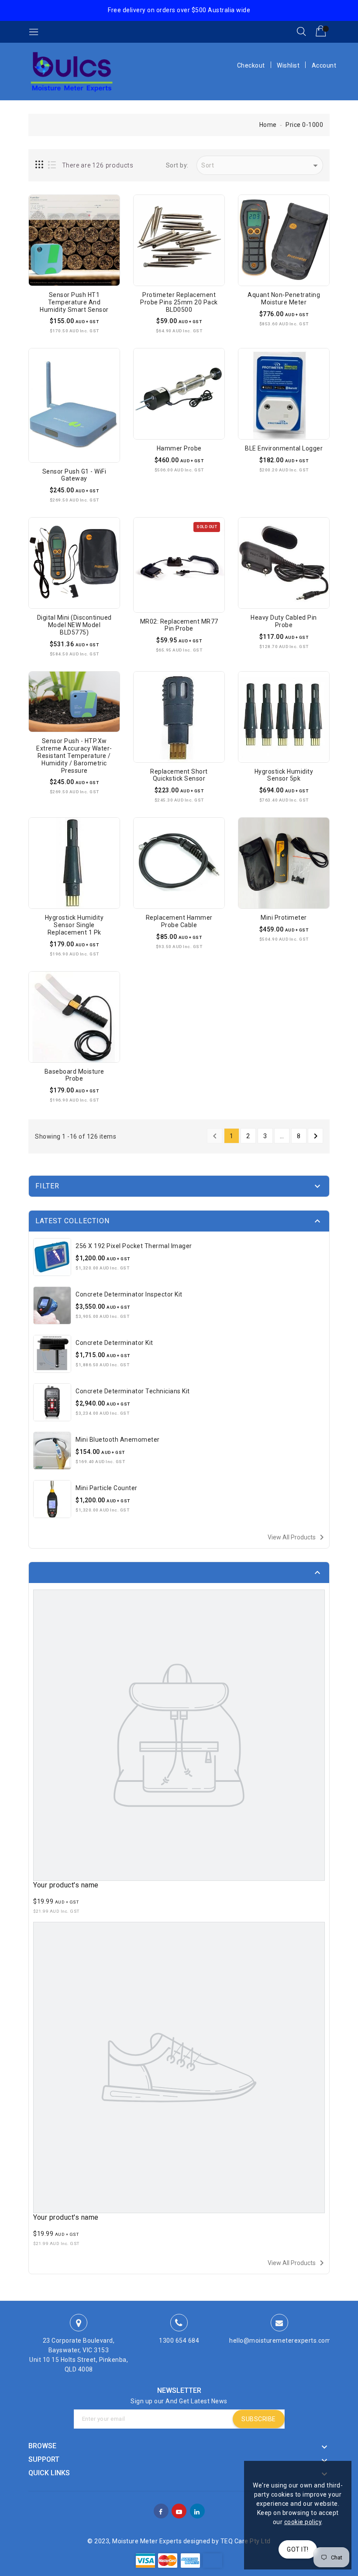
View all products (297, 1537)
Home (268, 125)
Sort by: (177, 165)
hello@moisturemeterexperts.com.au (285, 2341)
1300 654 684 (179, 2341)
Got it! (298, 2549)
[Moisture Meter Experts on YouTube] (179, 2510)
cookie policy (303, 2522)
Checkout (251, 65)
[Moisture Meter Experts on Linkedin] (197, 2510)
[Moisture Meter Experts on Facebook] (161, 2510)
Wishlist (288, 65)
